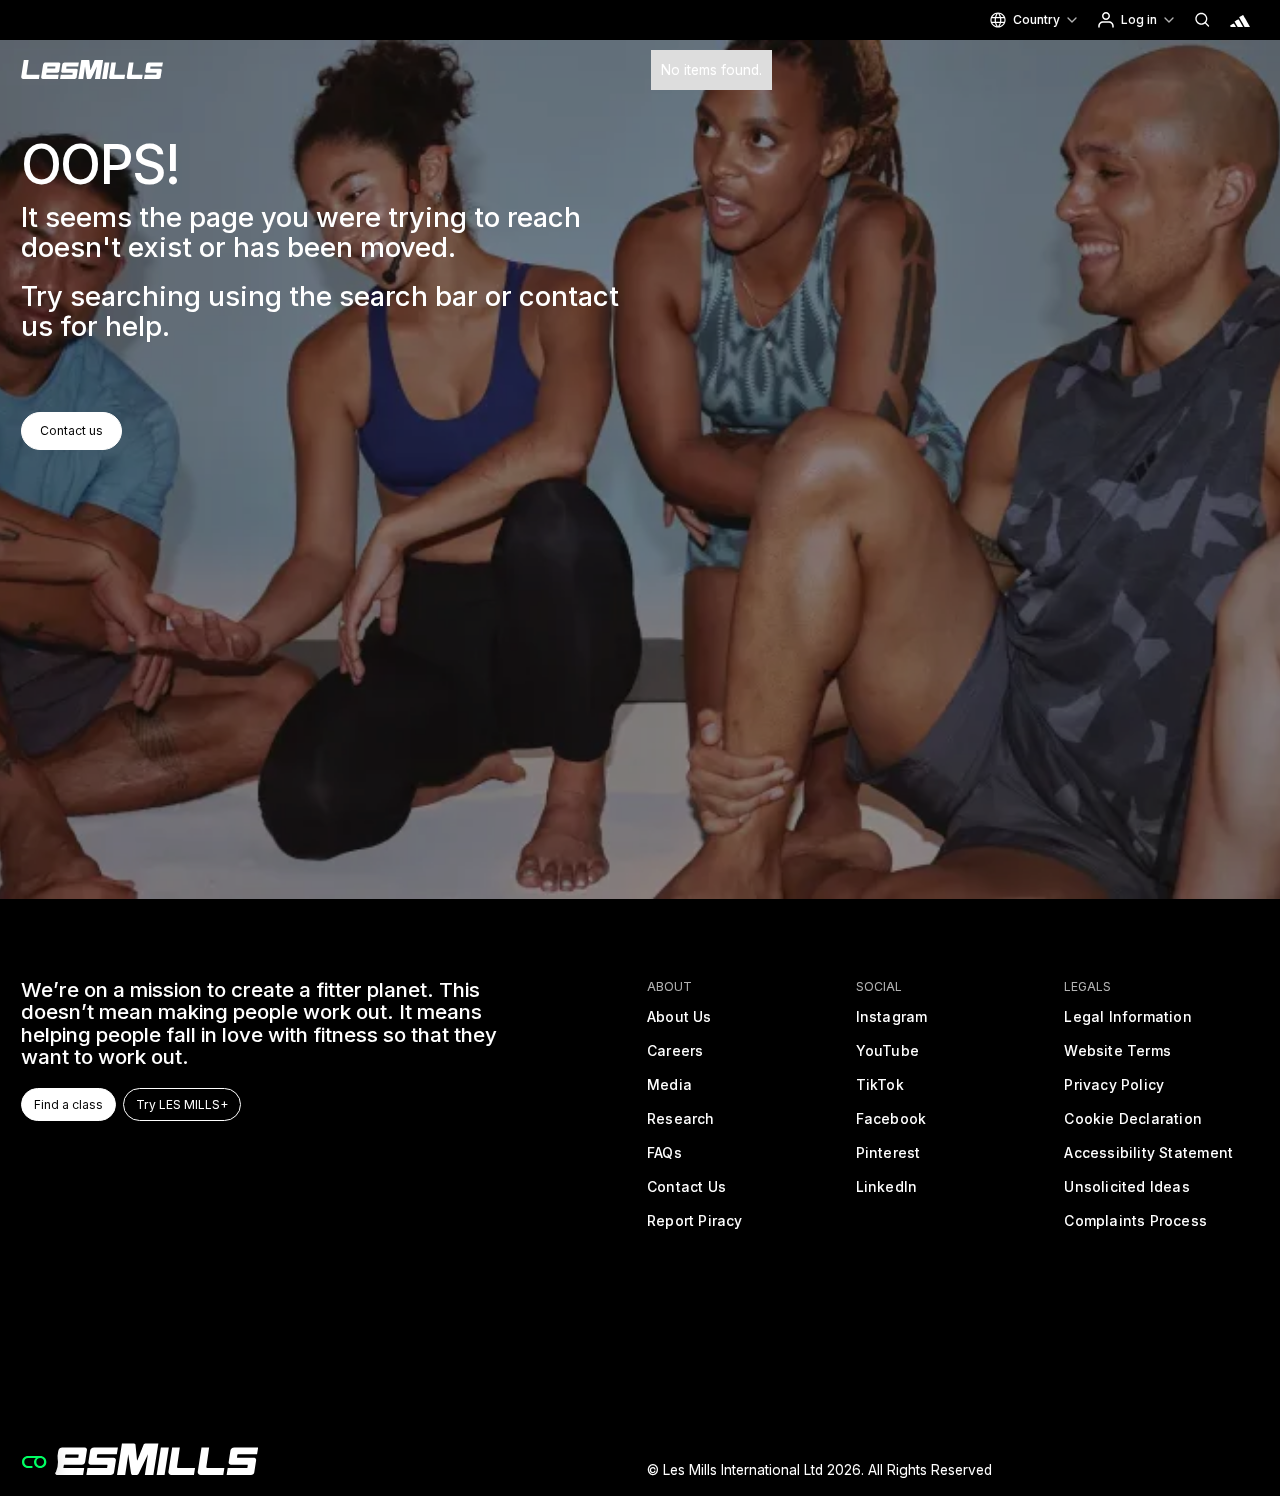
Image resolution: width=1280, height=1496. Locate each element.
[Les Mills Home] (92, 70)
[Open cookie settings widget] (34, 1462)
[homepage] (139, 1459)
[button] (1033, 20)
